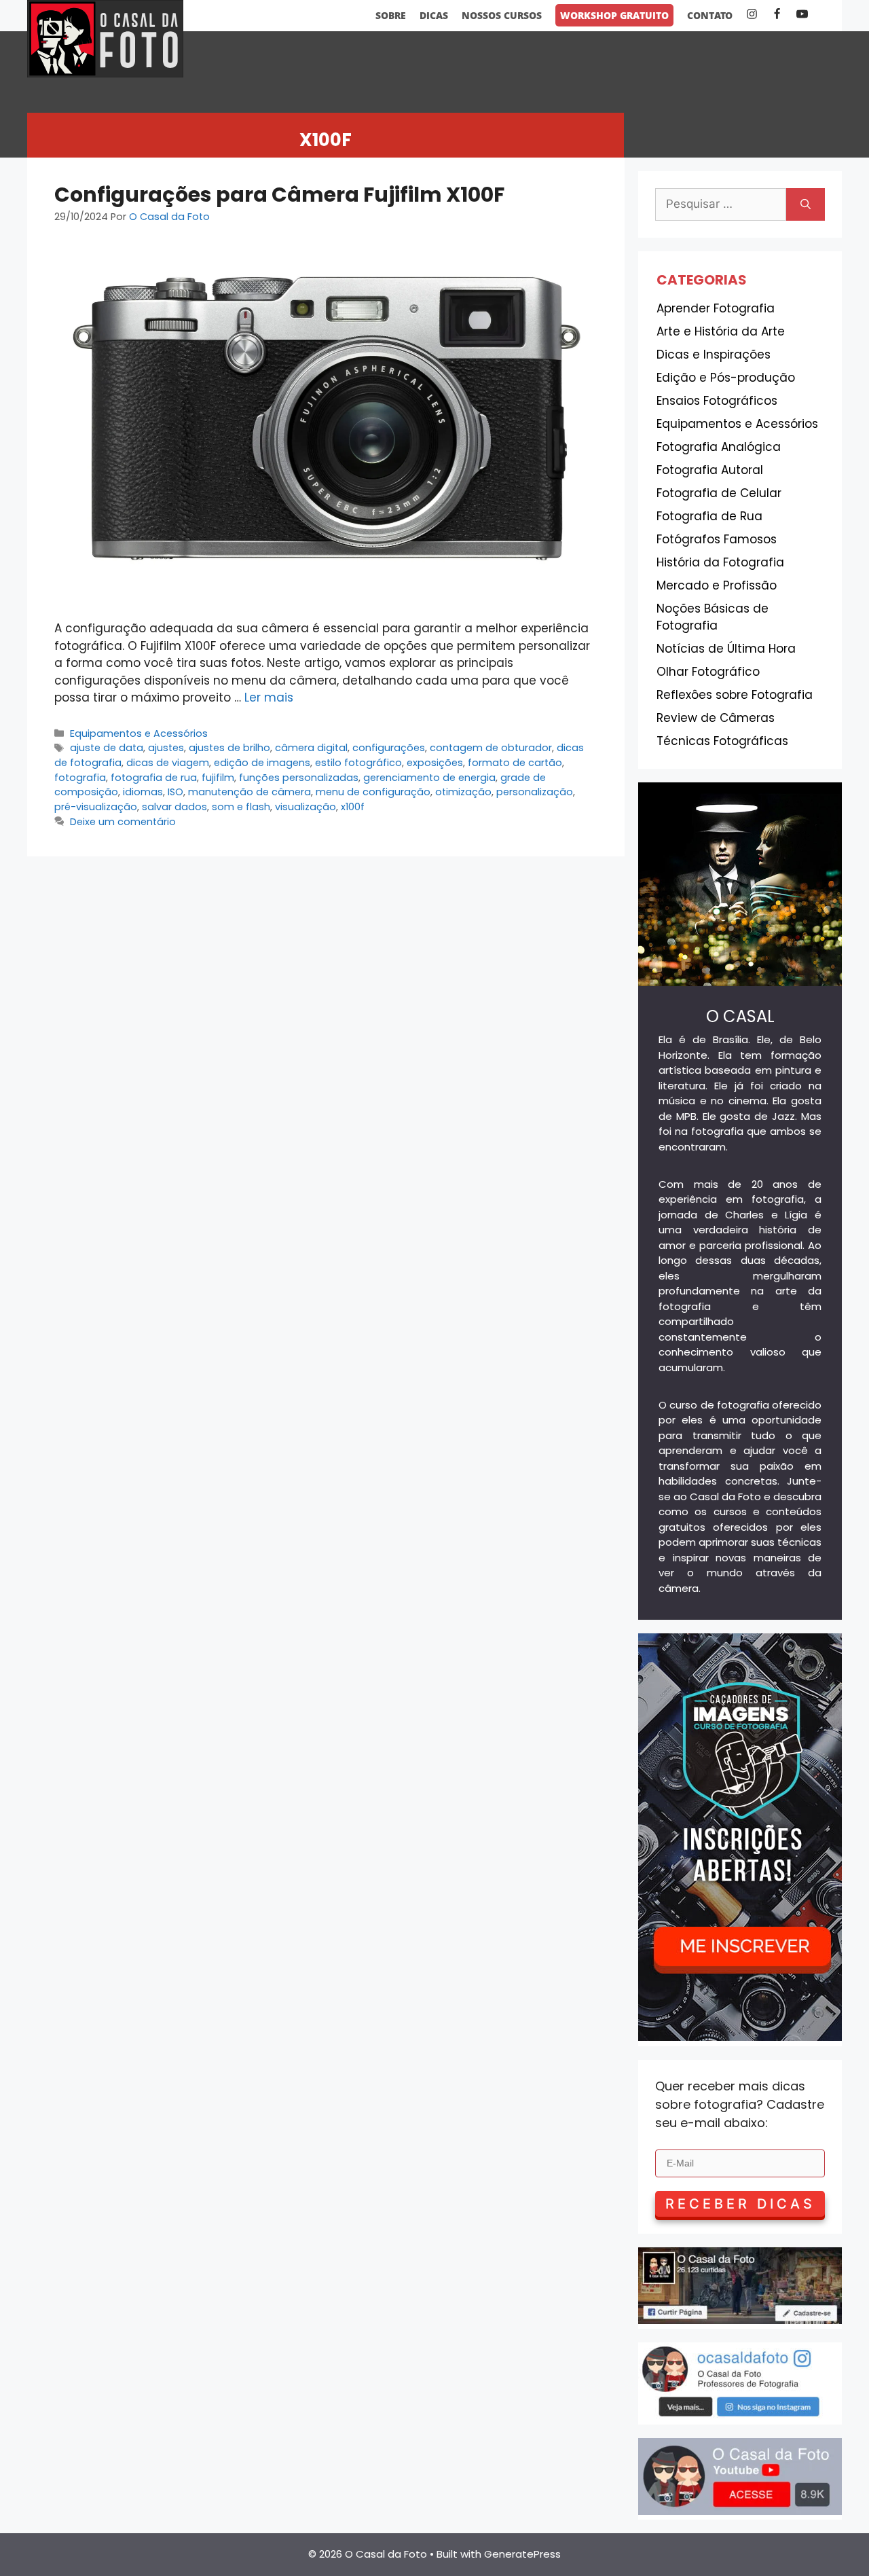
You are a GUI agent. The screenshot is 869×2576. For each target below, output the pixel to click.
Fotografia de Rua (709, 516)
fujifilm (218, 778)
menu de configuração (373, 792)
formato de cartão (515, 763)
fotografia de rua (154, 778)
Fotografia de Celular (719, 493)
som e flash (241, 807)
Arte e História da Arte (721, 331)
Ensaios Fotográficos (717, 401)
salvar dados (174, 807)
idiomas (143, 792)
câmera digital (311, 748)
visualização (306, 807)
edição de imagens (262, 763)
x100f (353, 807)
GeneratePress (522, 2554)
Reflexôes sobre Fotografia (735, 695)
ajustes (166, 748)
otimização (463, 792)
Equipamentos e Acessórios (139, 733)
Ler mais (269, 697)
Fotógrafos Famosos (717, 539)
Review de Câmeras (716, 718)
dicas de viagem (168, 763)
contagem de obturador (491, 748)
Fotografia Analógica (719, 447)
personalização (535, 792)
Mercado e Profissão (717, 585)
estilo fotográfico (358, 763)
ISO (175, 792)
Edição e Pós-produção (726, 378)
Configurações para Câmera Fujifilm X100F (279, 195)
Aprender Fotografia (716, 308)
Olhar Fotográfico (708, 672)
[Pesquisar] (806, 204)
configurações (389, 748)
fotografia (80, 778)
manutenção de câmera (249, 792)
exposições (435, 763)
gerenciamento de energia (429, 778)
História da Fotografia (720, 562)
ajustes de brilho (229, 748)
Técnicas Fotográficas (722, 741)
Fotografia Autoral (710, 470)
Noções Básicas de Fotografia (713, 617)
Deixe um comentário (123, 822)
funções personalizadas (299, 778)
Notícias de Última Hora (726, 649)
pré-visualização (96, 807)
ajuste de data (107, 748)
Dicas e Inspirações (714, 355)
